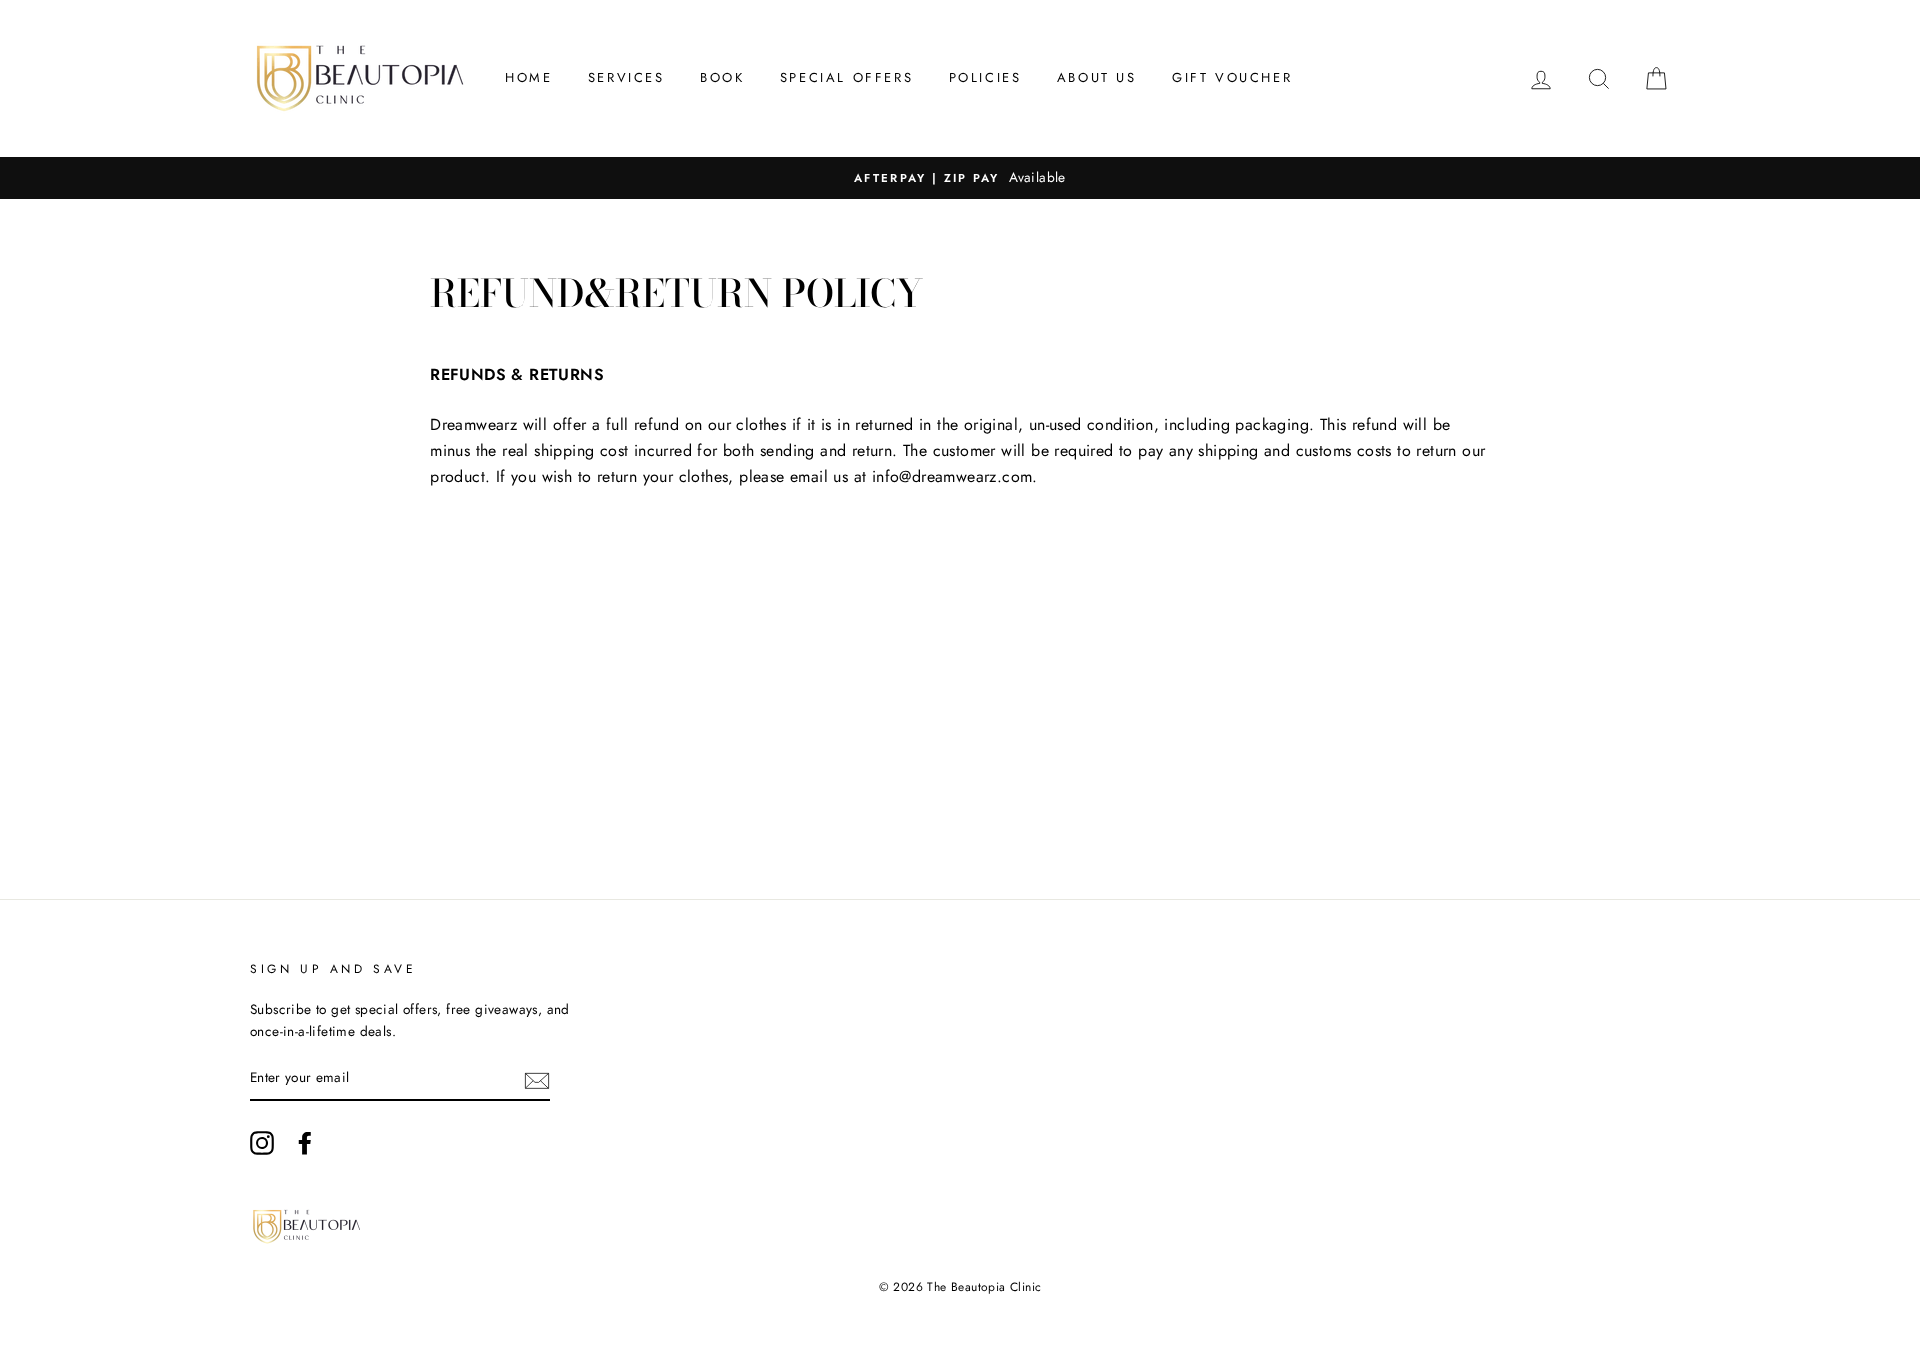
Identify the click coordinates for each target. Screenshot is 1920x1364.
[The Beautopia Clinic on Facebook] (305, 1143)
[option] (960, 178)
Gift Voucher (1232, 77)
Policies (985, 77)
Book (722, 77)
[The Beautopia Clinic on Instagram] (262, 1143)
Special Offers (846, 77)
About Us (1097, 77)
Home (528, 77)
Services (626, 77)
